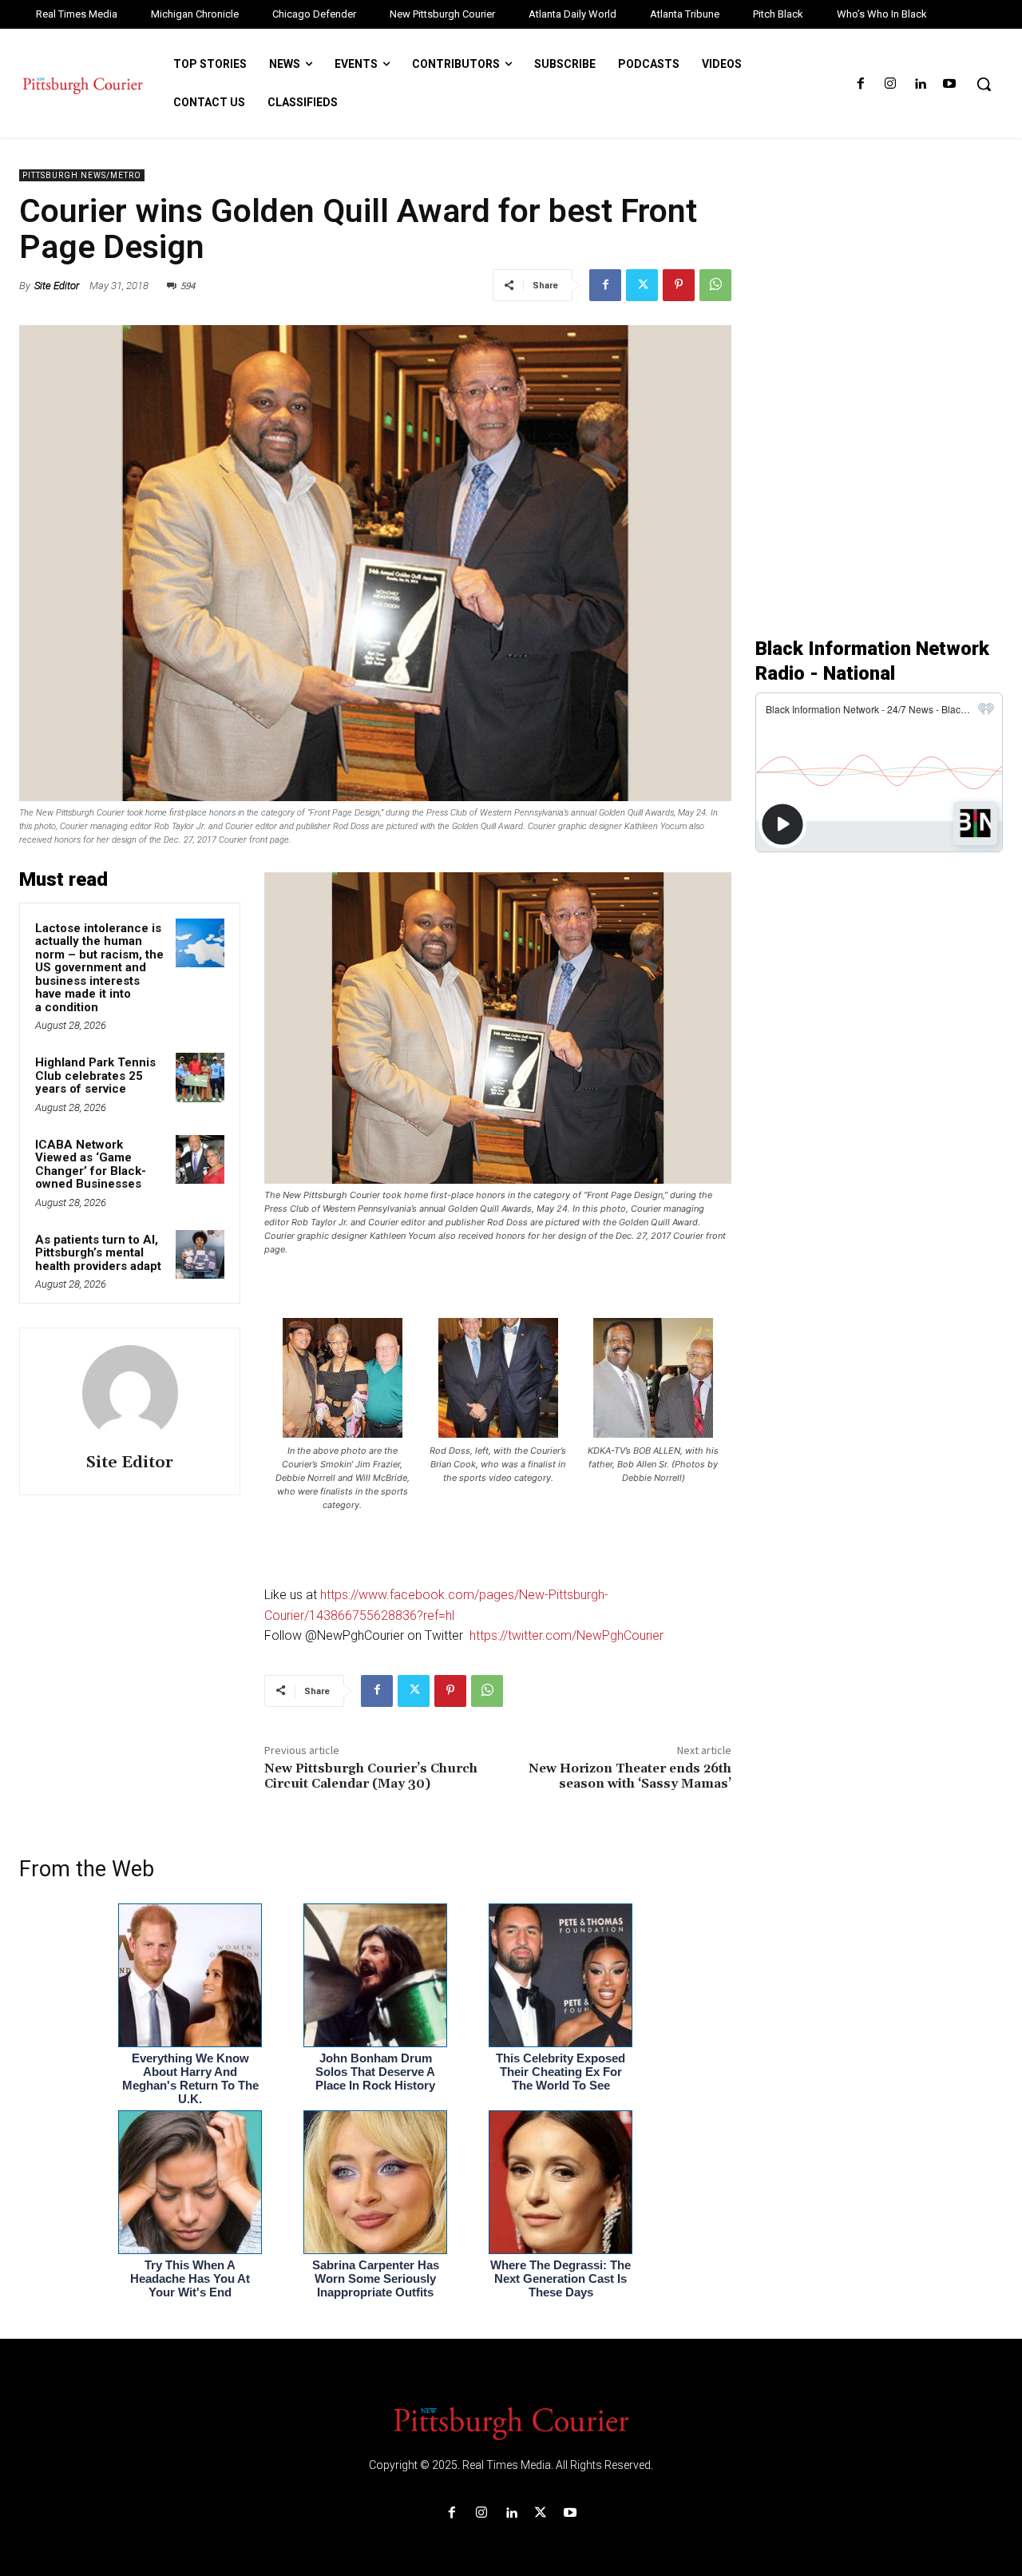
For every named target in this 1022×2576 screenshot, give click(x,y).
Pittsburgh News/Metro (82, 175)
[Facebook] (860, 84)
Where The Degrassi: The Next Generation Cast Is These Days (561, 2278)
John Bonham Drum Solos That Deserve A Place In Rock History (375, 2072)
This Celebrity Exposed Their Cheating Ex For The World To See (561, 2072)
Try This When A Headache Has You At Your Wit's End (190, 2278)
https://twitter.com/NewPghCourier (566, 1635)
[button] (984, 84)
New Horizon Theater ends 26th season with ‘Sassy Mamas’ (630, 1776)
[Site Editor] (130, 1393)
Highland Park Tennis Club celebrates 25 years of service (95, 1076)
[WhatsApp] (715, 285)
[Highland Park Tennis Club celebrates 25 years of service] (200, 1078)
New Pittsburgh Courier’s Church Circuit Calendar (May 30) (371, 1776)
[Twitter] (642, 285)
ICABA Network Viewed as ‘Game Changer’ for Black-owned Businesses (91, 1165)
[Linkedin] (920, 84)
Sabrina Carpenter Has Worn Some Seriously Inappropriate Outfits (376, 2278)
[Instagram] (890, 84)
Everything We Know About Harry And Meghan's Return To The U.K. (190, 2078)
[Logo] (511, 2422)
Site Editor (57, 286)
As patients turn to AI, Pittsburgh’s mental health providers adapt (98, 1253)
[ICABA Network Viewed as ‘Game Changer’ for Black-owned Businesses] (200, 1160)
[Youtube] (950, 84)
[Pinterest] (679, 285)
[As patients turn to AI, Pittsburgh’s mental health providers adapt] (200, 1255)
